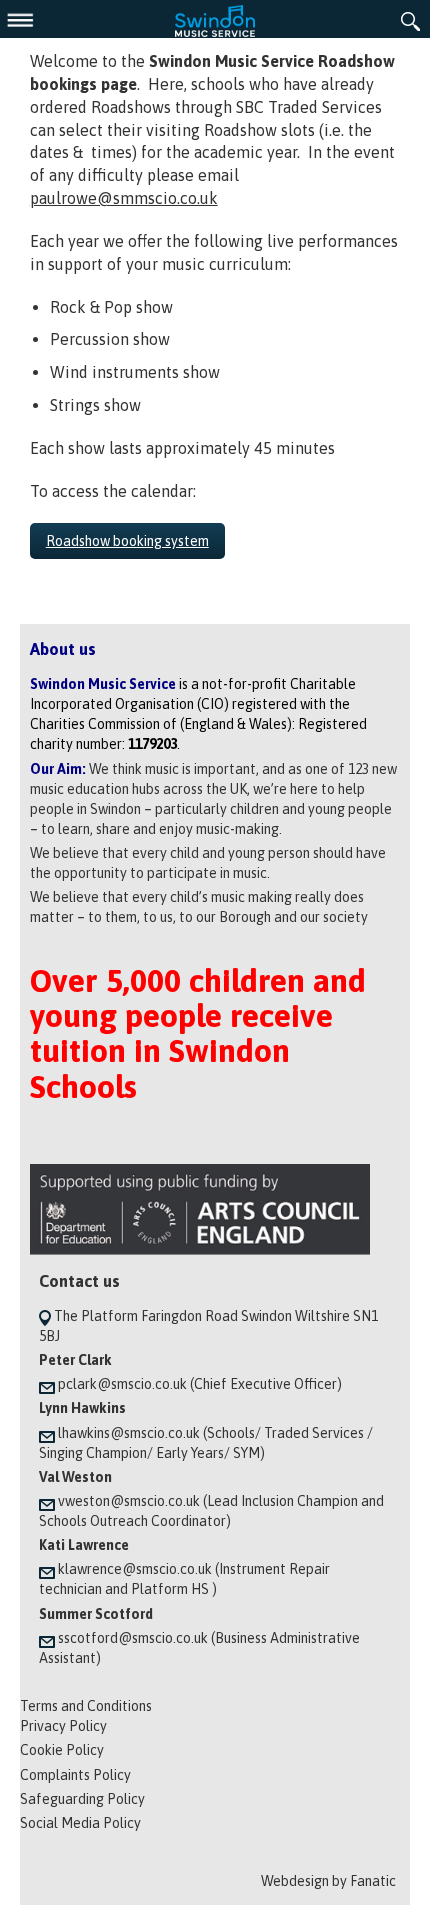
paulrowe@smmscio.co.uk (124, 198)
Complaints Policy (75, 1775)
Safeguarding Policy (82, 1799)
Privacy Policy (63, 1726)
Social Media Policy (80, 1823)
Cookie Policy (62, 1750)
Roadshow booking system (127, 541)
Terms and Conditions (86, 1706)
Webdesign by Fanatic (328, 1881)
